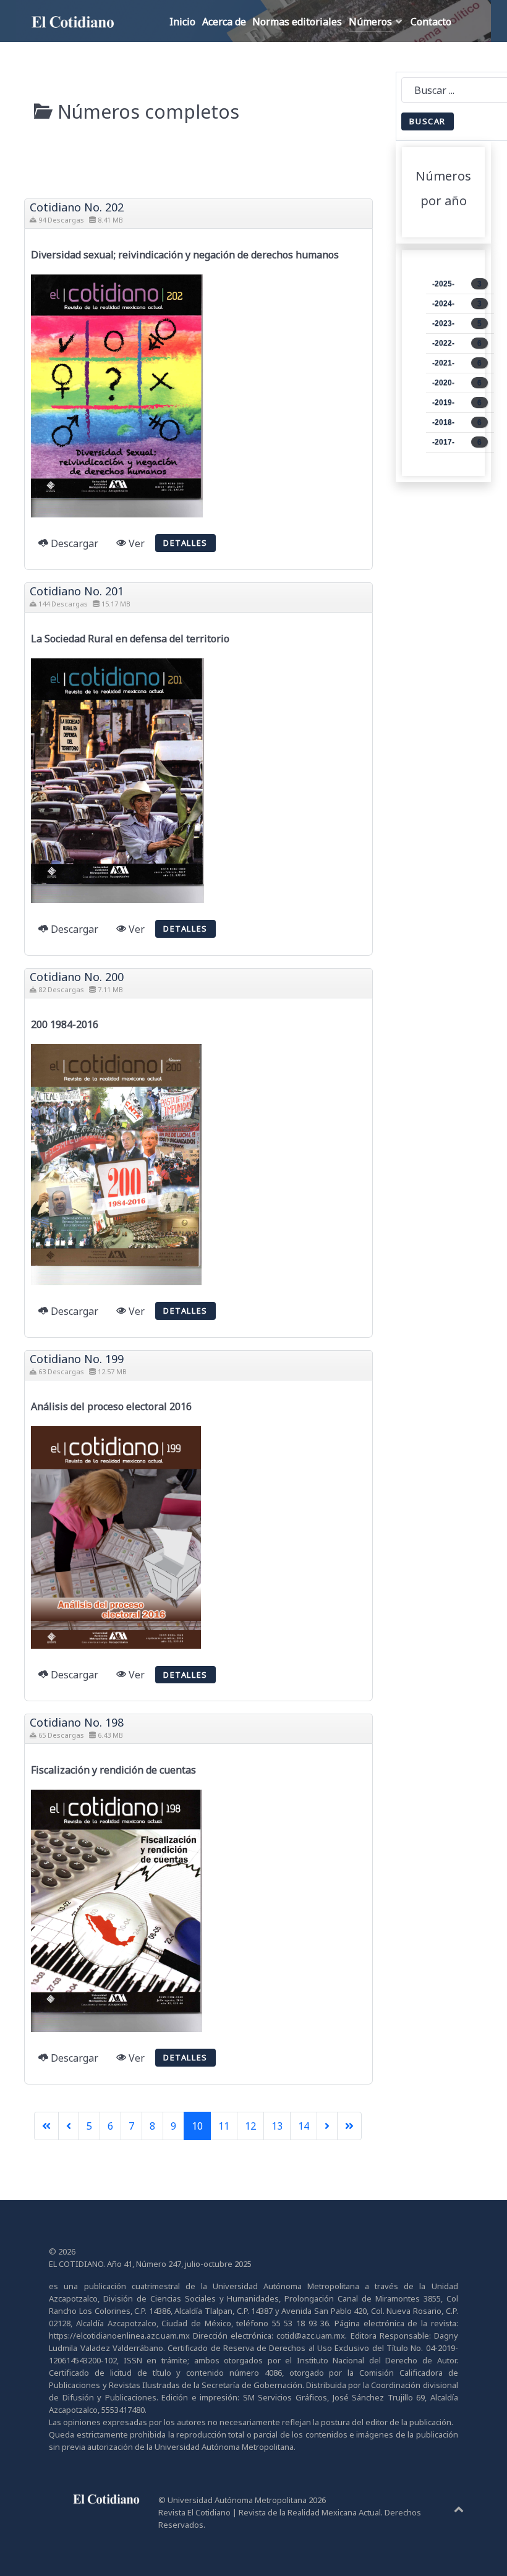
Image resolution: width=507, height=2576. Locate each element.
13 (277, 2126)
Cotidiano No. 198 (77, 1722)
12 (250, 2126)
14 (304, 2126)
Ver (135, 543)
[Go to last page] (349, 2126)
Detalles (185, 543)
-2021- (457, 363)
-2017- (457, 442)
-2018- (457, 422)
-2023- (457, 323)
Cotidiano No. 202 (77, 207)
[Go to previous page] (69, 2126)
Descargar (73, 543)
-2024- (457, 304)
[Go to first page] (46, 2126)
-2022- (457, 343)
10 (197, 2126)
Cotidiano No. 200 (77, 977)
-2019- (457, 402)
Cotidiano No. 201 (77, 591)
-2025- (457, 284)
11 (224, 2126)
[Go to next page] (327, 2126)
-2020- (457, 383)
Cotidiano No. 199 (77, 1359)
